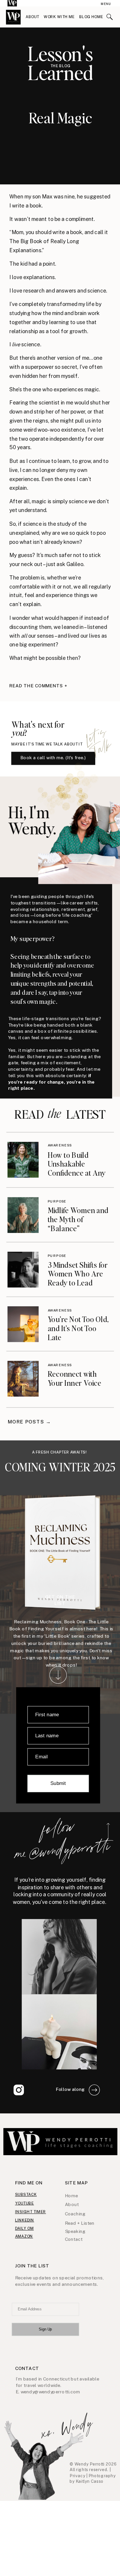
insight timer (31, 2211)
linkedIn (25, 2220)
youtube (25, 2203)
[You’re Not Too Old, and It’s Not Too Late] (23, 1324)
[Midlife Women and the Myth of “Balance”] (23, 1215)
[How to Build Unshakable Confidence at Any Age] (23, 1160)
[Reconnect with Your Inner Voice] (23, 1379)
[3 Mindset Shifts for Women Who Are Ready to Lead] (23, 1269)
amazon (24, 2236)
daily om (24, 2228)
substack (26, 2194)
